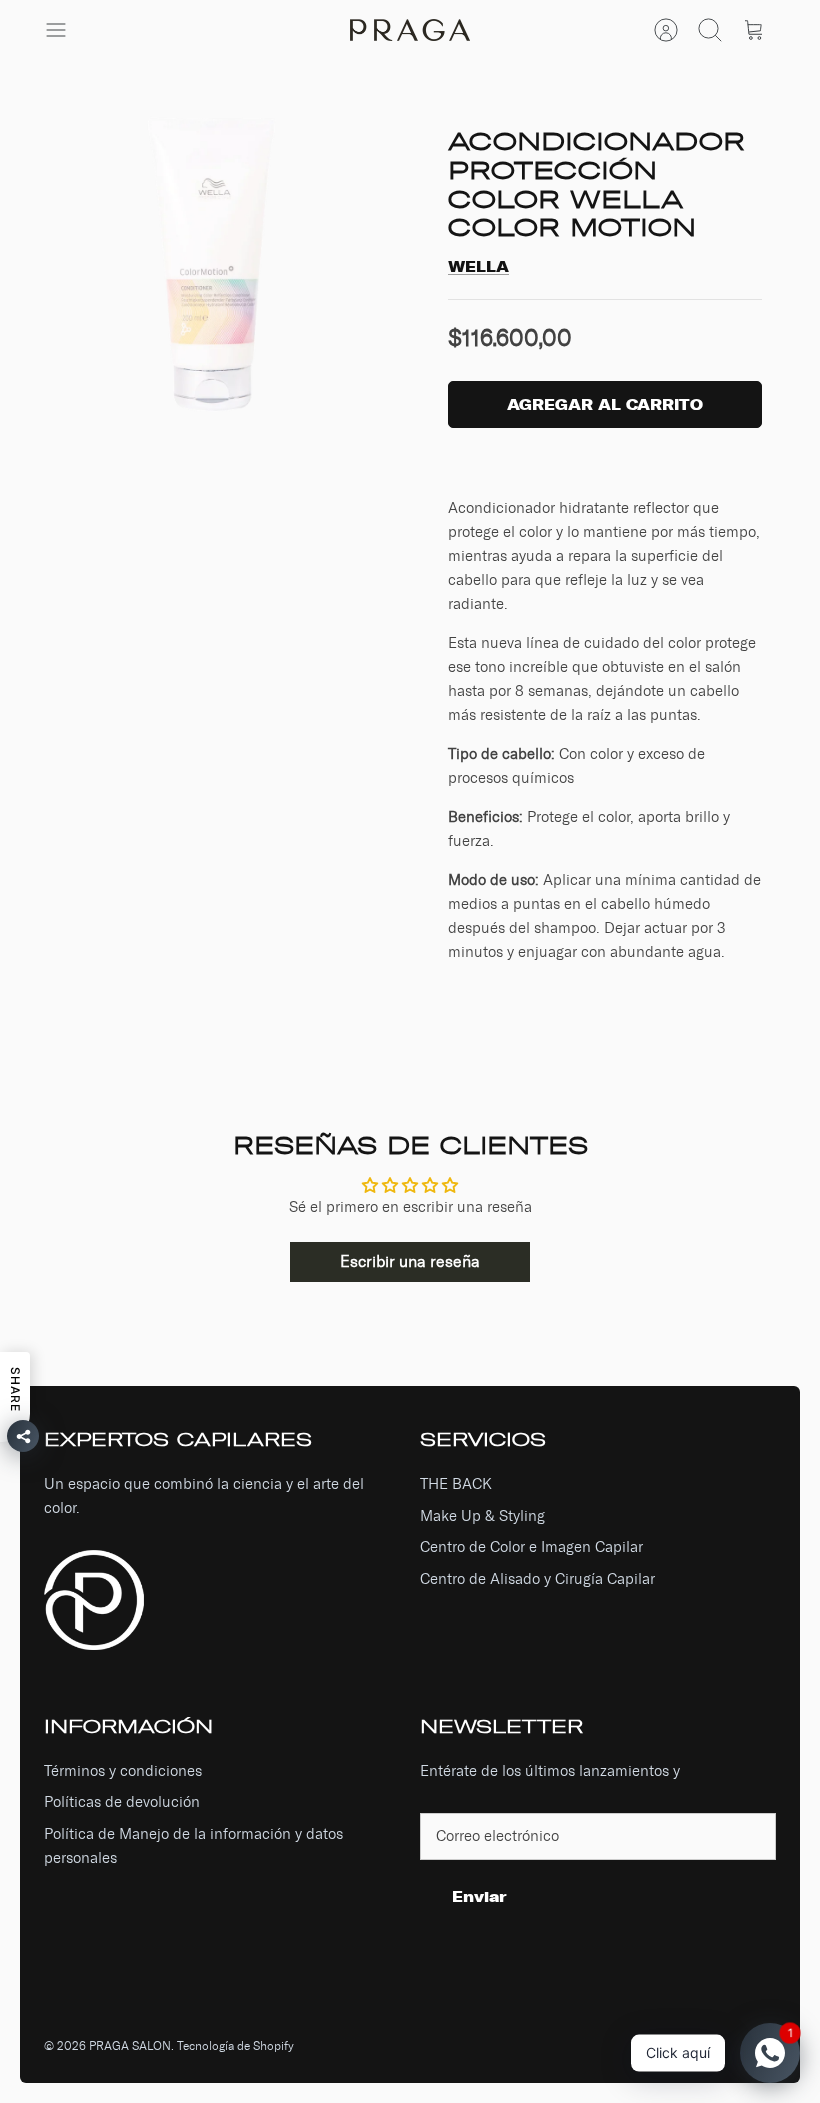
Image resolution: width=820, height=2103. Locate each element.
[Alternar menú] (66, 30)
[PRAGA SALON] (410, 30)
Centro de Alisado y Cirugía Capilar (537, 1579)
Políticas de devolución (122, 1802)
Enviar (479, 1896)
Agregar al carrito (605, 404)
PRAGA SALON (130, 2046)
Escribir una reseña (410, 1261)
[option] (215, 267)
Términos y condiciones (123, 1771)
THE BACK (456, 1484)
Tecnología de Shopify (235, 2046)
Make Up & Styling (482, 1516)
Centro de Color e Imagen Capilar (531, 1547)
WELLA (478, 266)
